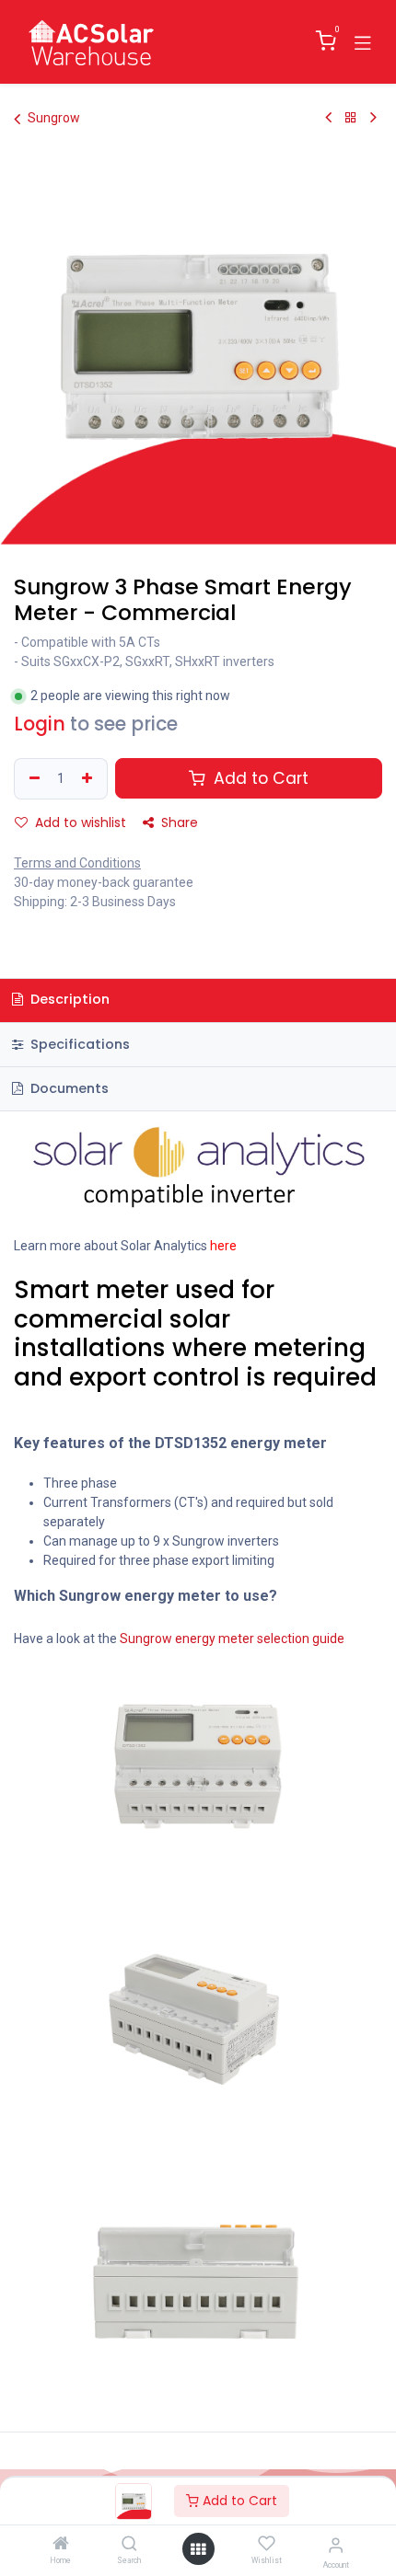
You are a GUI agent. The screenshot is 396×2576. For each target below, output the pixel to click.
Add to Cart (238, 2501)
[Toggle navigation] (363, 41)
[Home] (61, 2545)
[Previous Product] (328, 118)
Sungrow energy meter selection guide (232, 1639)
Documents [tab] (68, 1088)
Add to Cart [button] (259, 778)
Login (40, 724)
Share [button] (178, 822)
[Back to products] (351, 118)
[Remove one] (32, 779)
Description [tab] (68, 999)
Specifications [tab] (78, 1044)
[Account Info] (336, 2545)
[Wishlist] (267, 2544)
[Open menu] (198, 2549)
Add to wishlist (79, 822)
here (223, 1246)
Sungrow (54, 118)
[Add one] (89, 779)
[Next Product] (373, 118)
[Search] (129, 2545)
